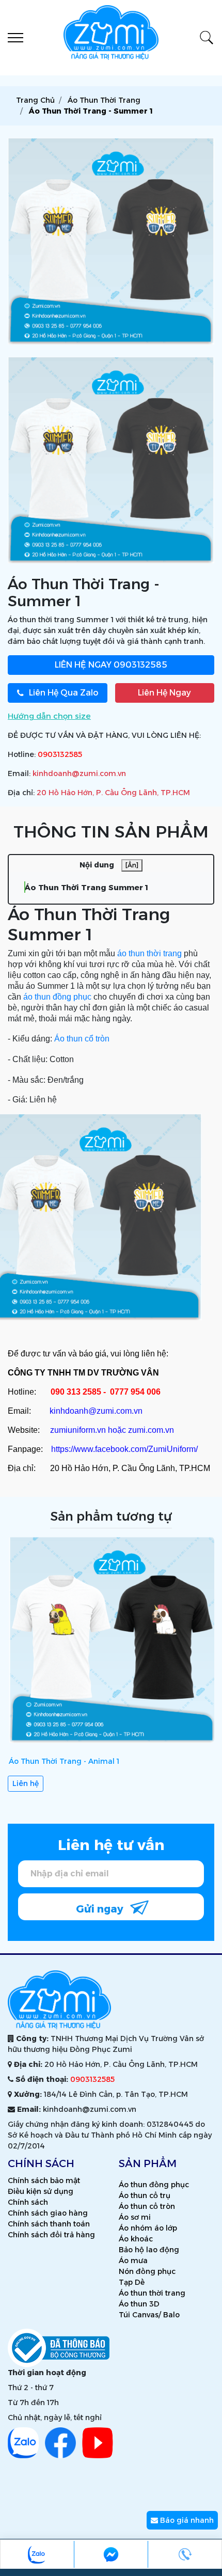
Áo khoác (136, 2239)
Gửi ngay (101, 1909)
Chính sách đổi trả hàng (51, 2235)
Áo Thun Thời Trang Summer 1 (86, 887)
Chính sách (28, 2202)
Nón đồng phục (147, 2271)
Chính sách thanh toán (49, 2224)
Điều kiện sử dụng (41, 2191)
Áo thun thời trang (152, 2293)
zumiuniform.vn (78, 1430)
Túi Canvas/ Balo (149, 2315)
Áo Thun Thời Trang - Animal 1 (64, 1761)
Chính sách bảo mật (44, 2180)
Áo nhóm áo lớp (148, 2228)
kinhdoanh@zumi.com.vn (79, 773)
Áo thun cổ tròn (82, 1039)
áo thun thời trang (149, 953)
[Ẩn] (132, 865)
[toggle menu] (15, 38)
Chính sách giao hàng (48, 2213)
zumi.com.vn (151, 1430)
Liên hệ (26, 1783)
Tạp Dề (132, 2282)
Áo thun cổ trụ (145, 2195)
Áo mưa (133, 2261)
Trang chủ (35, 100)
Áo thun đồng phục (154, 2185)
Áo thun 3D (139, 2304)
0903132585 (111, 665)
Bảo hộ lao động (149, 2250)
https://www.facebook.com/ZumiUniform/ (124, 1449)
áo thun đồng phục (57, 997)
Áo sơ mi (135, 2217)
